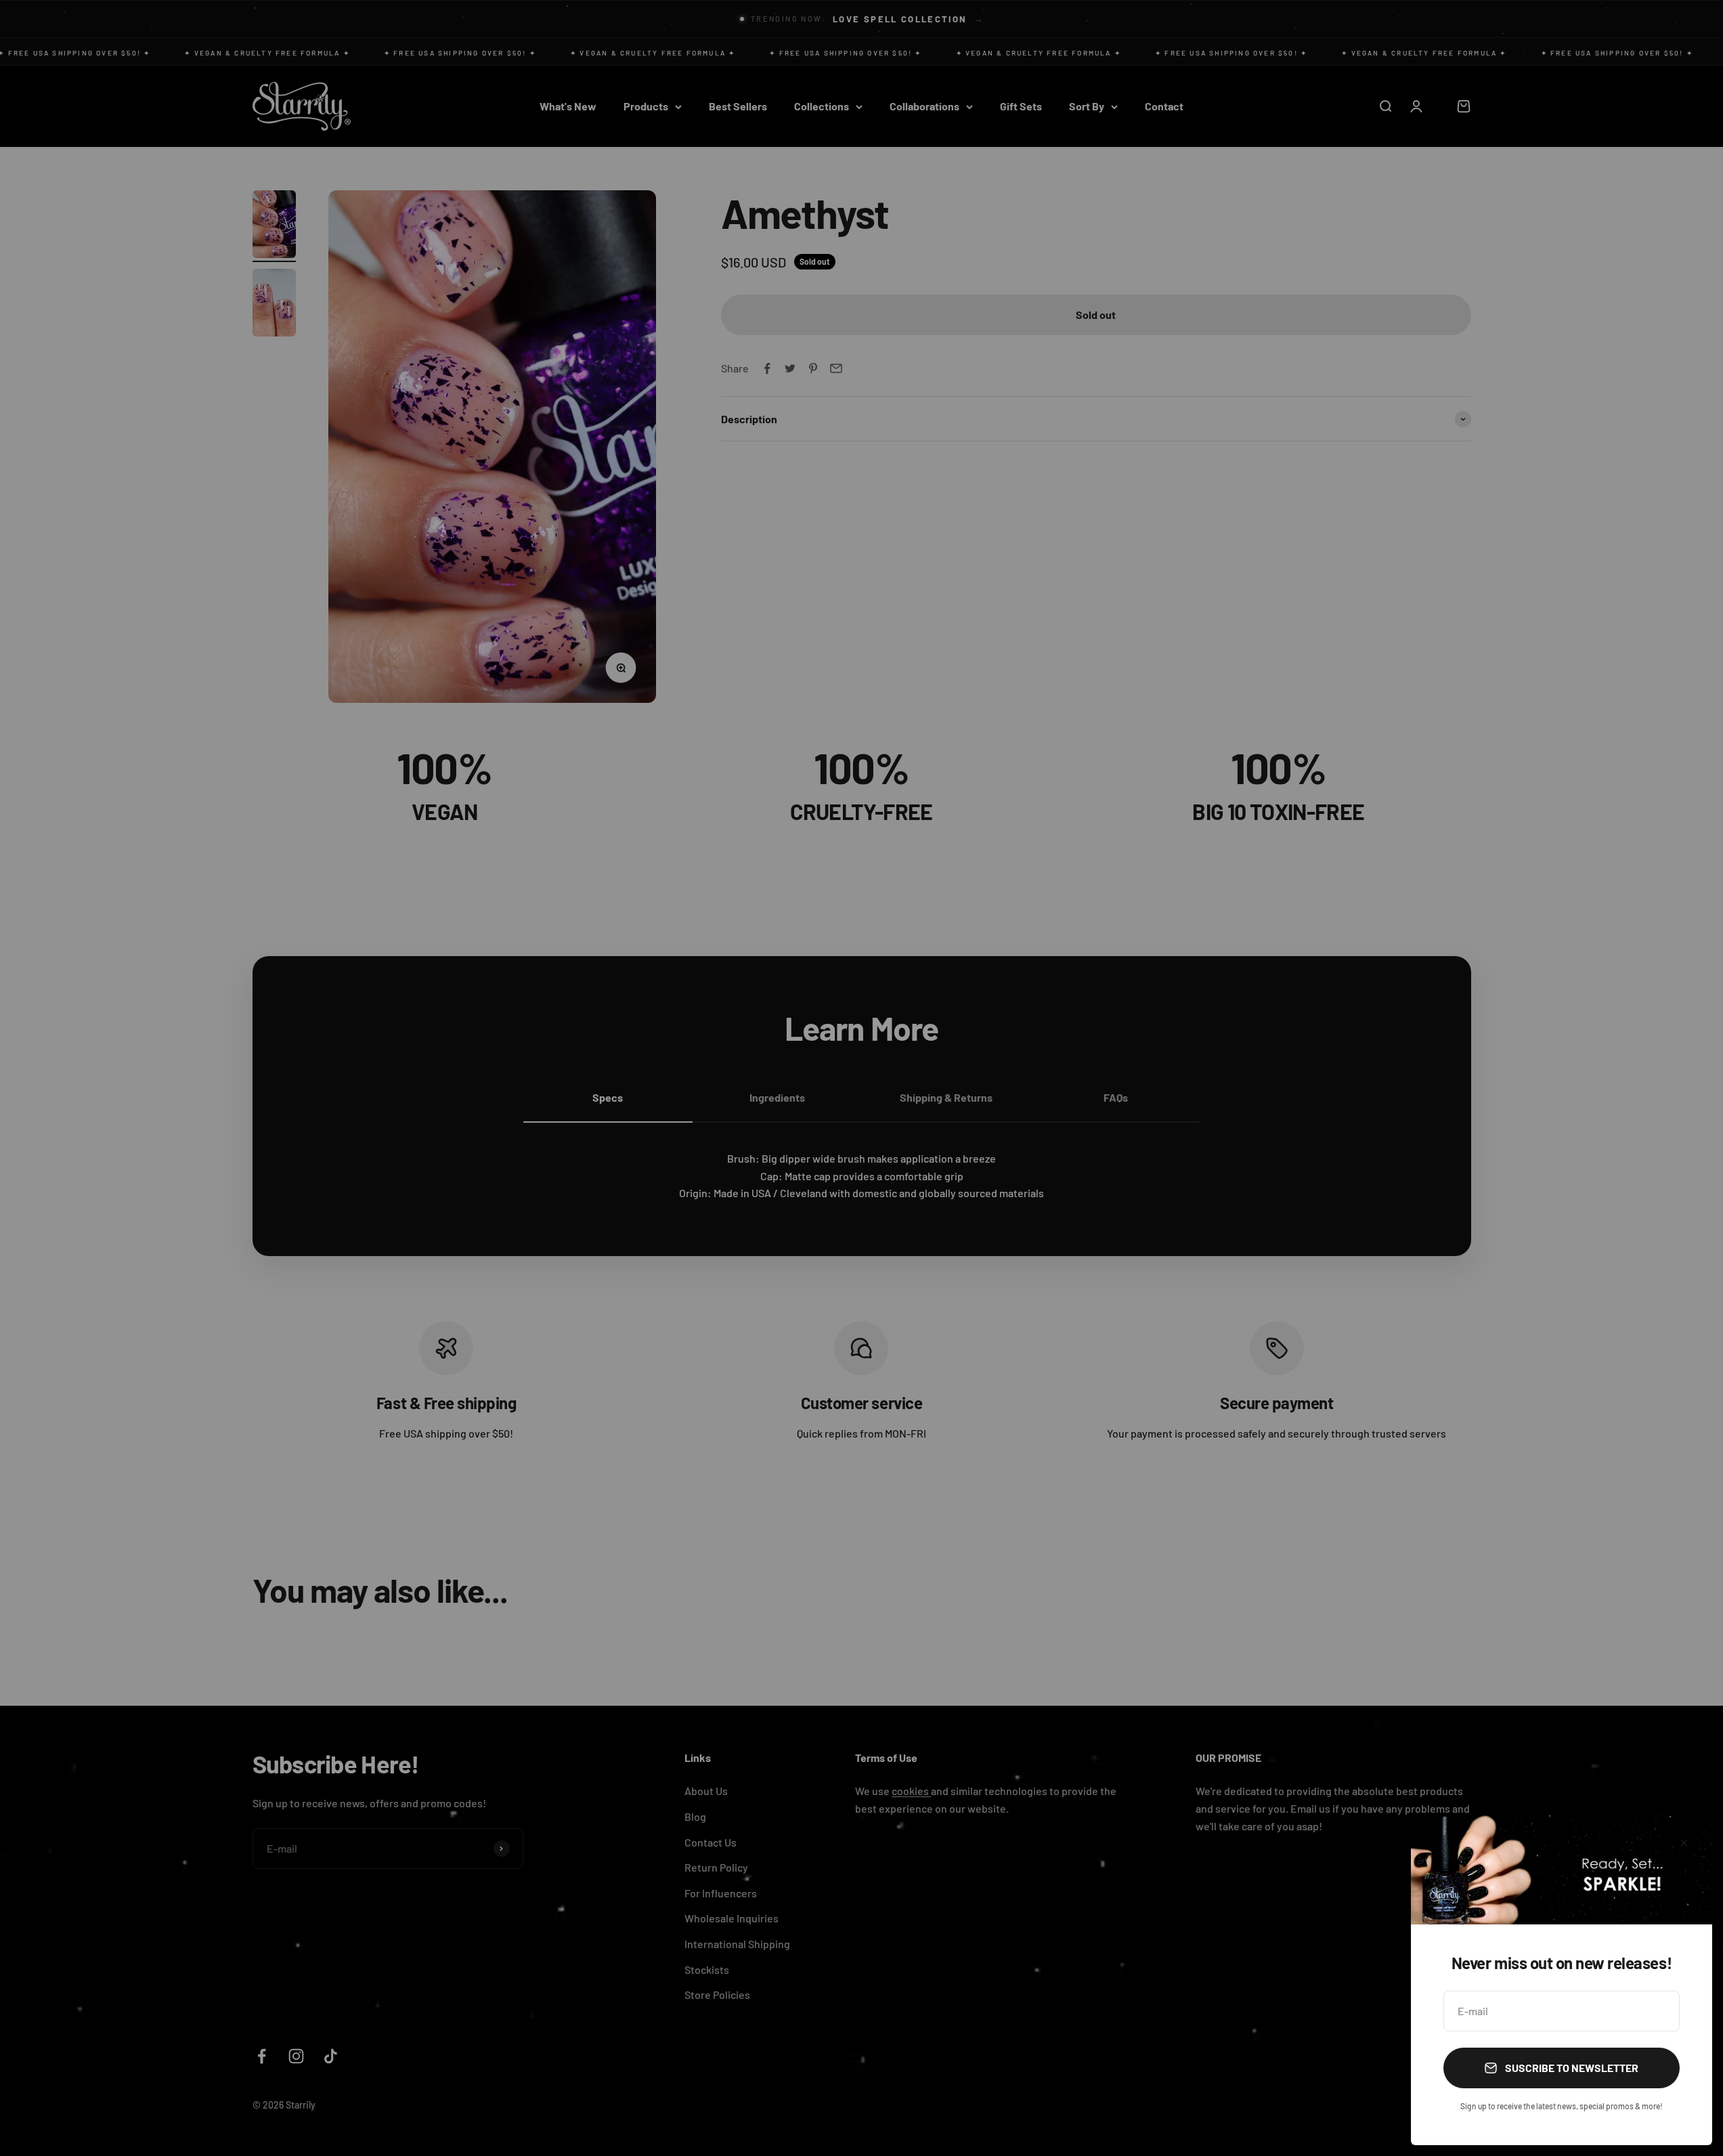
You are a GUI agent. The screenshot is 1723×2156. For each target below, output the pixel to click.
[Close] (1684, 1843)
